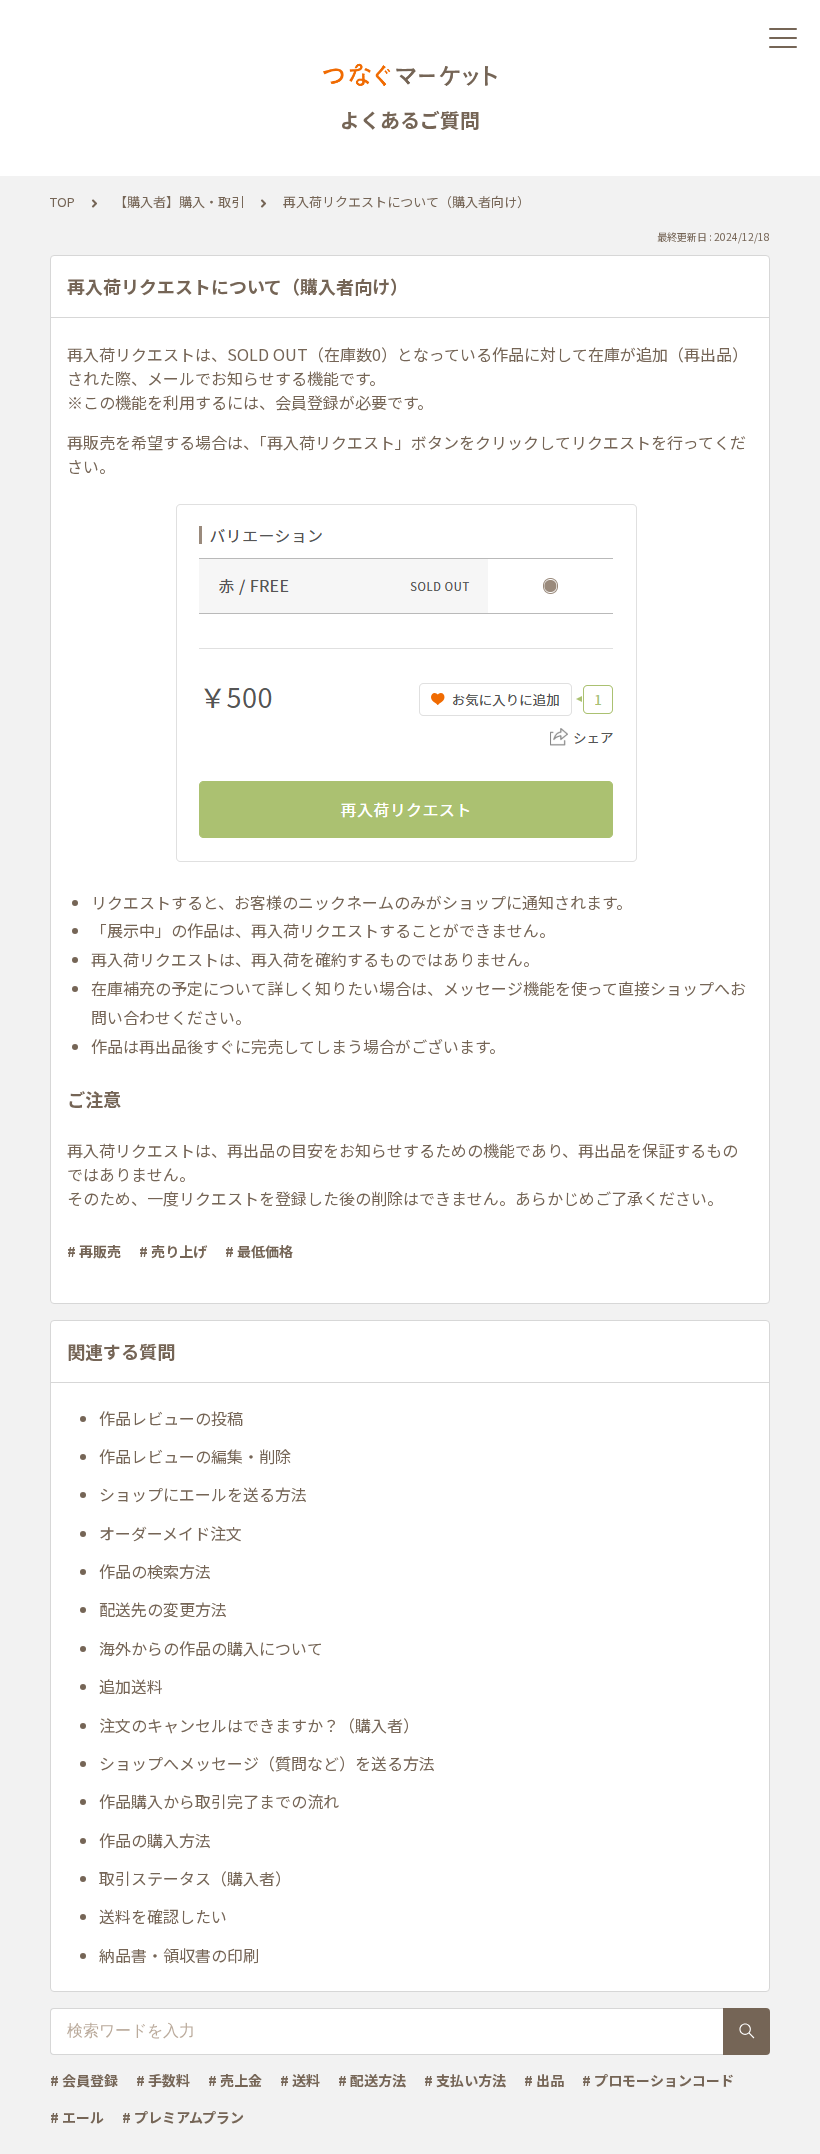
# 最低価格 (259, 1251)
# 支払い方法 (465, 2080)
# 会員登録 (84, 2080)
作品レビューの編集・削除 (195, 1456)
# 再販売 (94, 1251)
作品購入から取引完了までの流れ (219, 1801)
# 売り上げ (173, 1251)
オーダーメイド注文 (170, 1533)
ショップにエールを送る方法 (203, 1494)
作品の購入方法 (155, 1840)
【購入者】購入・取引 (179, 201)
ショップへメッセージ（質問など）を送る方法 (267, 1763)
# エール (77, 2117)
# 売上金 (235, 2080)
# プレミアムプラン (183, 2117)
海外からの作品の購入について (211, 1648)
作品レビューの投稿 (171, 1418)
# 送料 (300, 2080)
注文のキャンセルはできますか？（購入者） (259, 1725)
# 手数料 (163, 2080)
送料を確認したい (163, 1916)
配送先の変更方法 (163, 1609)
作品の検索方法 (155, 1571)
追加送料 (131, 1686)
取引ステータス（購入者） (195, 1878)
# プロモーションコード (658, 2080)
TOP (62, 201)
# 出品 (544, 2080)
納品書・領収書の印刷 (179, 1955)
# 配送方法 (372, 2080)
